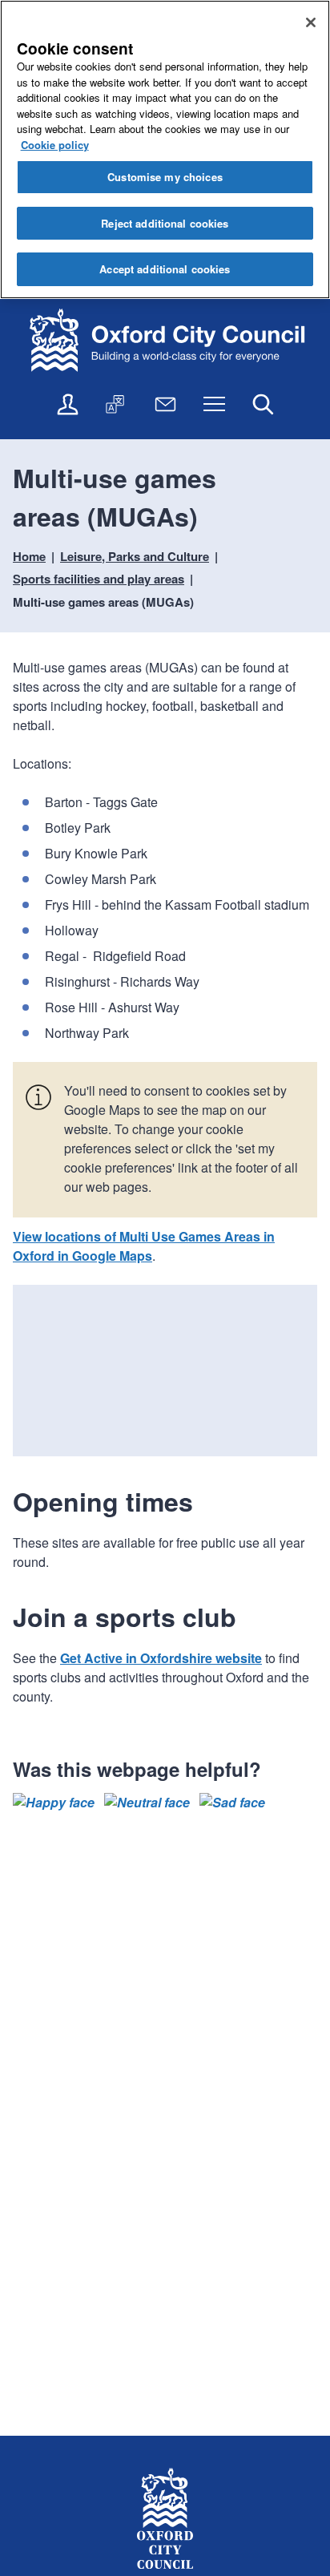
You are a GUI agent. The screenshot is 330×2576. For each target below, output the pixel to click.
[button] (54, 1803)
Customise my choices (165, 177)
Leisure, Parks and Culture (135, 556)
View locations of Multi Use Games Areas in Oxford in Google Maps (144, 1246)
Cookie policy (55, 145)
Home (29, 556)
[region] (165, 149)
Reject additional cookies (165, 223)
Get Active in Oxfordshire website (161, 1658)
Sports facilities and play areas (99, 579)
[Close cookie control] (311, 22)
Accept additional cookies (165, 269)
